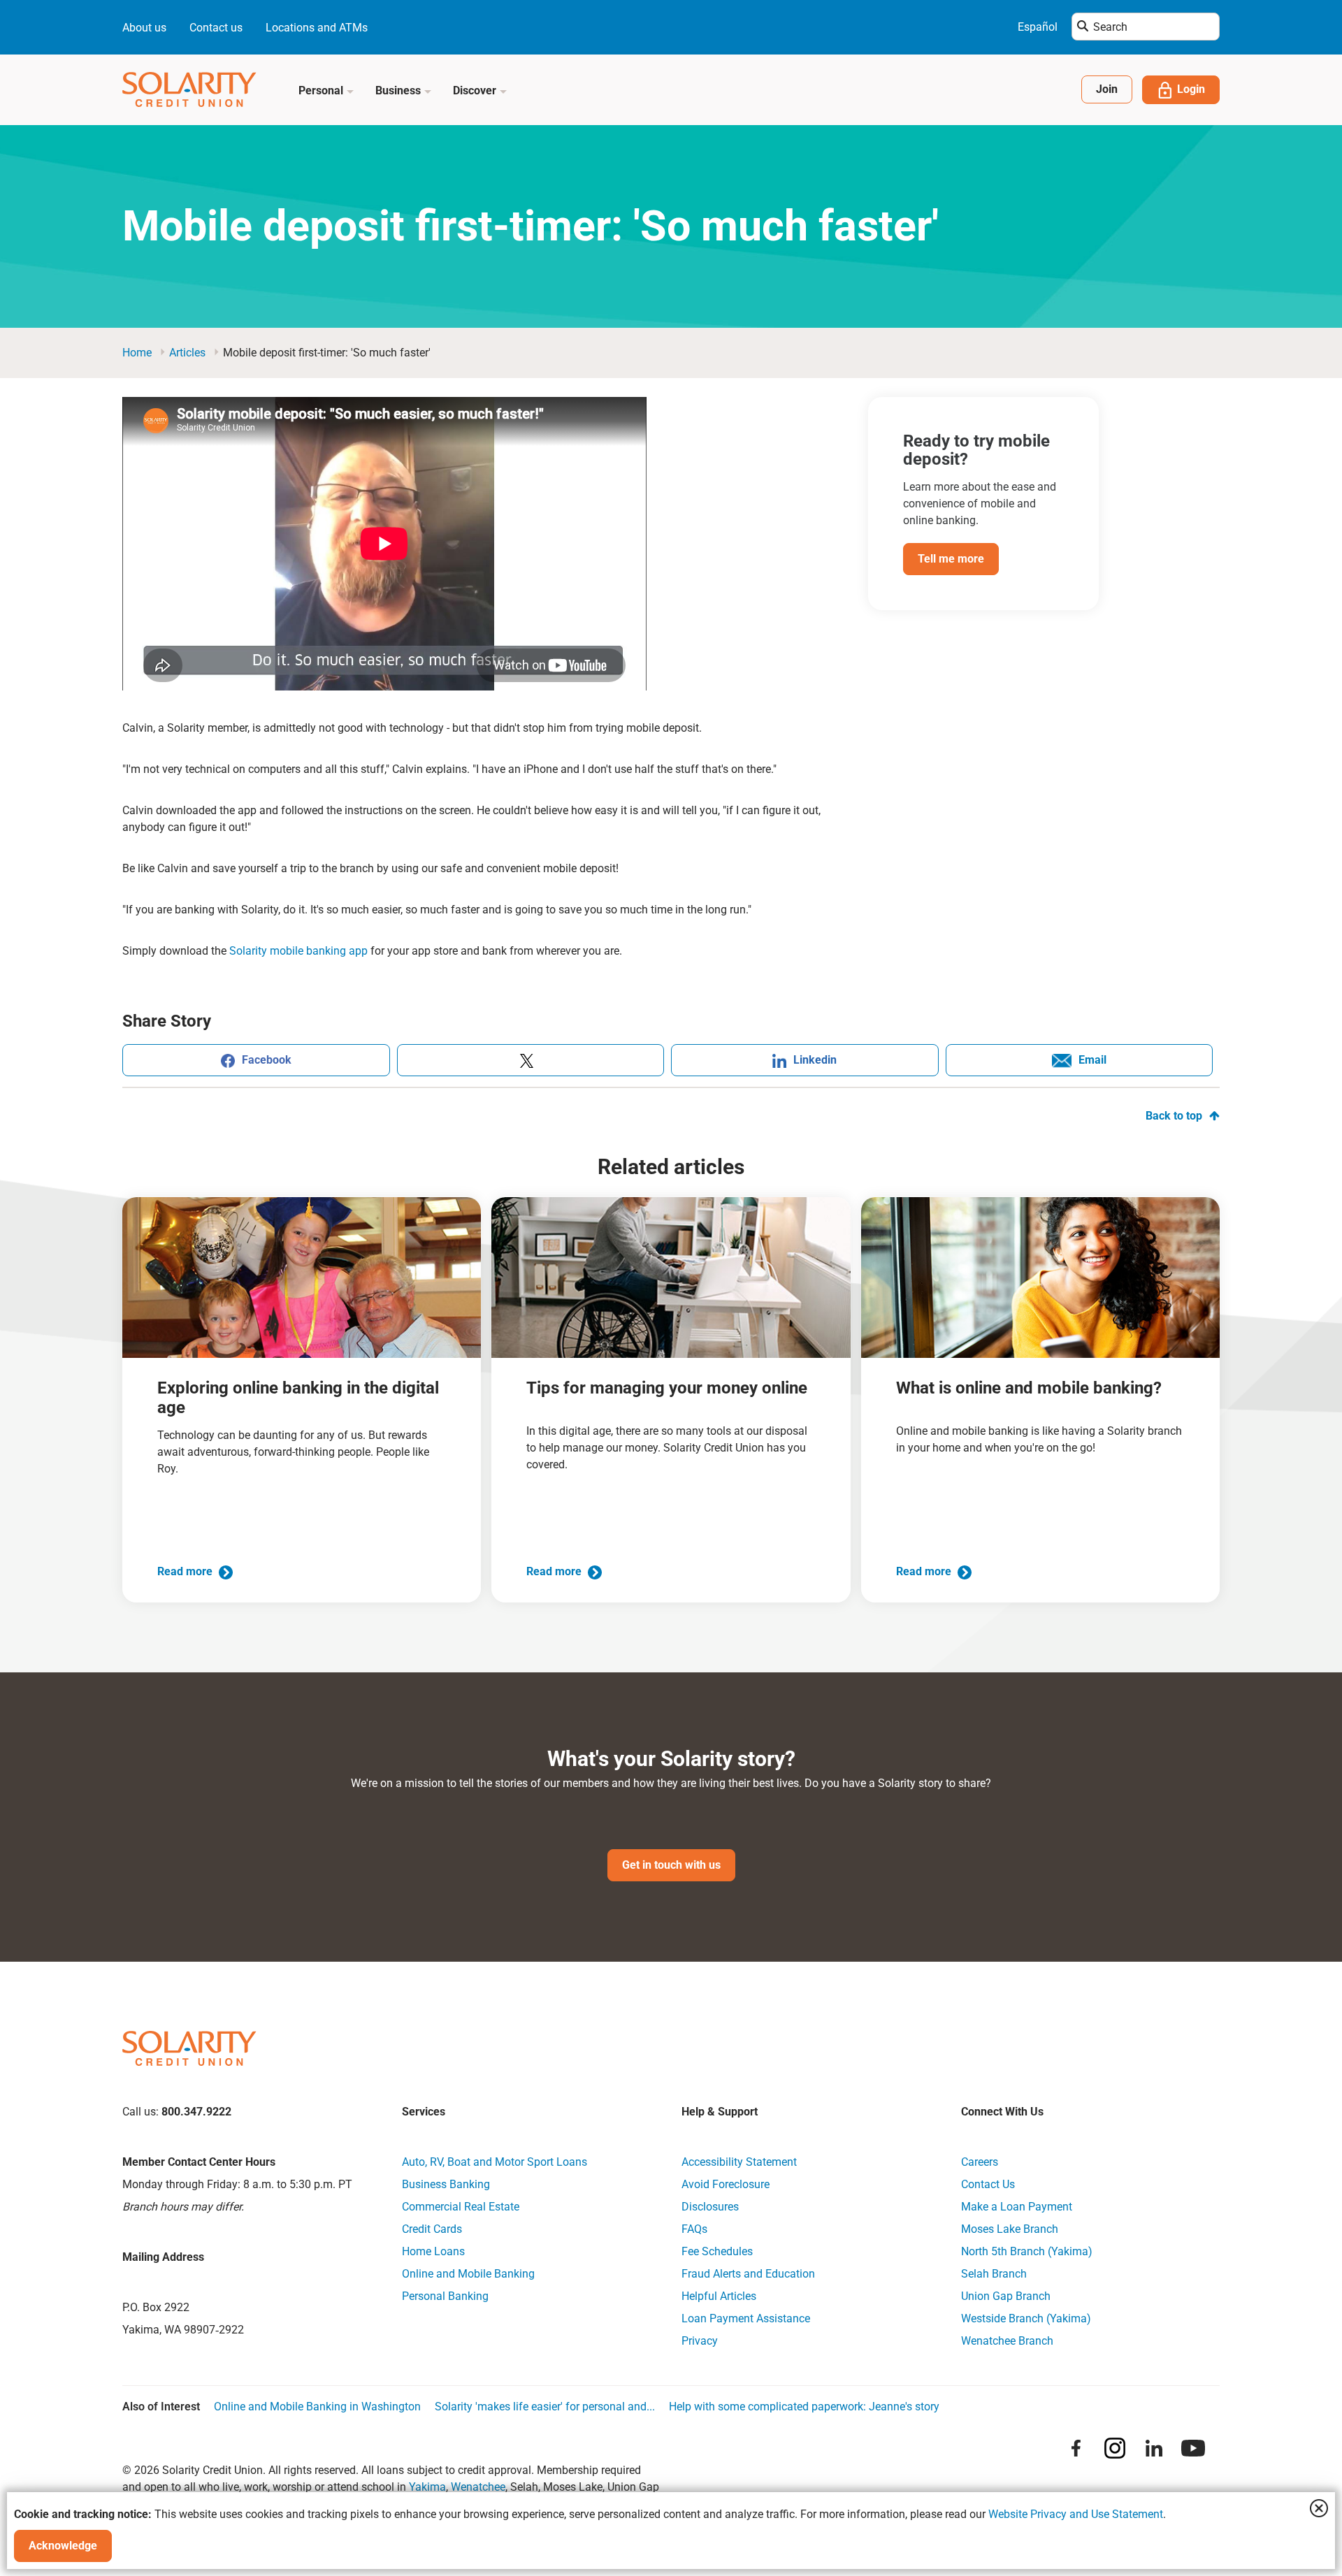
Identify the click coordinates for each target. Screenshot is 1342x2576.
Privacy (700, 2341)
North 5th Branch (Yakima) (1027, 2251)
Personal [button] (322, 91)
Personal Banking (445, 2296)
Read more (186, 1571)
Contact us (216, 28)
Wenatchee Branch (1007, 2341)
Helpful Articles (719, 2296)
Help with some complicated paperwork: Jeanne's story (804, 2407)
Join (1107, 89)
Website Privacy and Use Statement (1076, 2514)
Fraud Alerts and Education (748, 2274)
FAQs (694, 2229)
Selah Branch (994, 2274)
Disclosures (710, 2207)
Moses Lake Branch (1010, 2229)
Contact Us (988, 2184)
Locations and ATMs (317, 28)
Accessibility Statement (739, 2162)
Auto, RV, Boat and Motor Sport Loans (495, 2162)
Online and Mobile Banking (468, 2274)
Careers (980, 2162)
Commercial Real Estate (461, 2207)
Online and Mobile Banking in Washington (317, 2407)
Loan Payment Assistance (746, 2318)
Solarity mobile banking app (298, 951)
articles (187, 353)
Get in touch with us (671, 1865)
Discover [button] (476, 91)
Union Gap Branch (1006, 2296)
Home (137, 353)
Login (1191, 89)
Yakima (427, 2487)
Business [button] (399, 91)
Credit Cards (432, 2229)
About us (144, 28)
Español (1038, 27)
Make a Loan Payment (1017, 2207)
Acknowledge (63, 2546)
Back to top (1174, 1116)
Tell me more (951, 559)
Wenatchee (478, 2487)
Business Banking (446, 2184)
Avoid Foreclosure (726, 2184)
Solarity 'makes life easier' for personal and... (545, 2407)
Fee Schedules (717, 2251)
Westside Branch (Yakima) (1026, 2318)
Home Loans (433, 2251)
